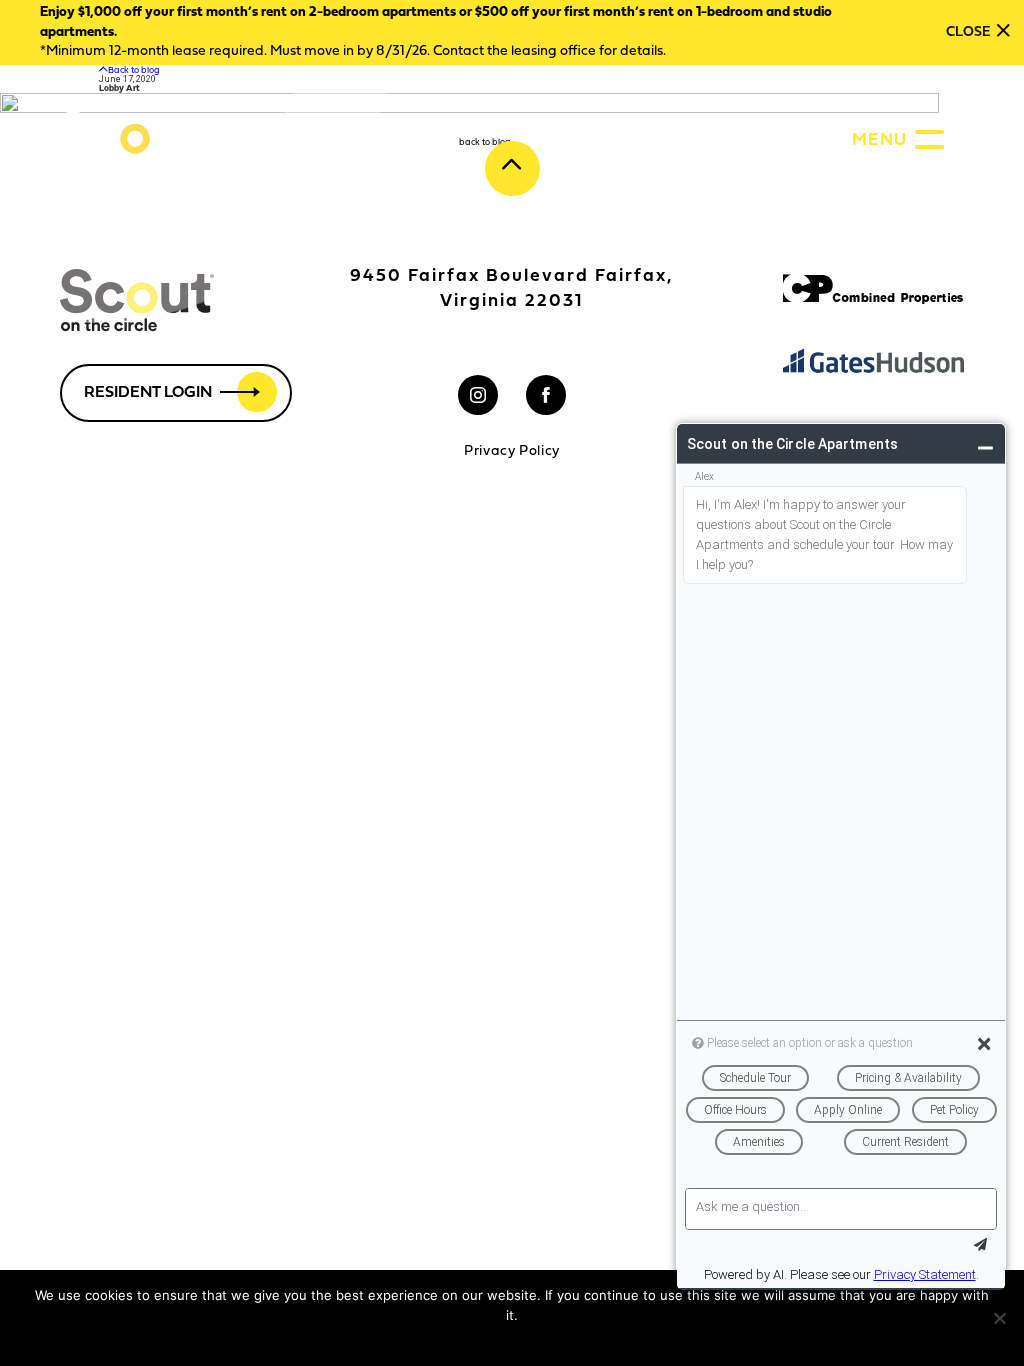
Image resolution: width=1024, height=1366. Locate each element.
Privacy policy (531, 1341)
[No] (999, 1318)
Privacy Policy (512, 452)
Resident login (148, 393)
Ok (468, 1341)
